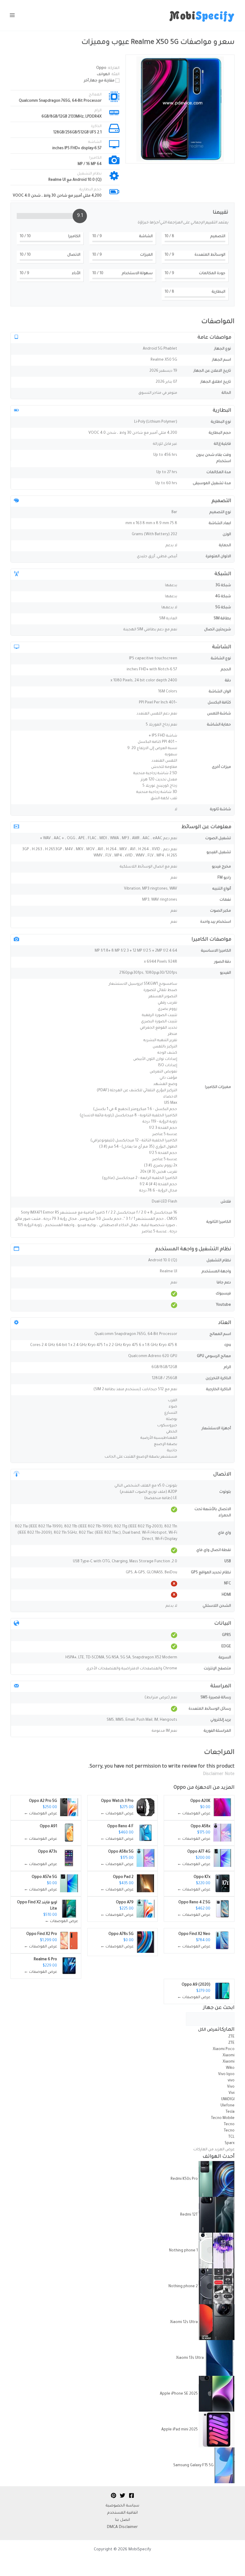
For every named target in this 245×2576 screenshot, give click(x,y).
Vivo (230, 2087)
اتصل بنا (122, 2520)
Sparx (230, 2143)
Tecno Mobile (223, 2118)
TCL (231, 2137)
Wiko (230, 2068)
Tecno (229, 2125)
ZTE (231, 2037)
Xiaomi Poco (224, 2049)
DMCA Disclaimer (122, 2527)
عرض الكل (208, 2030)
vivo (231, 2081)
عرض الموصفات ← (194, 1814)
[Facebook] (131, 2495)
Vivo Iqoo (226, 2075)
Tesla (230, 2112)
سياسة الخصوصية (122, 2506)
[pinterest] (114, 2495)
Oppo (180, 1788)
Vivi (232, 2093)
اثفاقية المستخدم (122, 2513)
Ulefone (228, 2106)
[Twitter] (122, 2495)
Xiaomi (228, 2056)
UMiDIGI (228, 2100)
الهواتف (103, 75)
